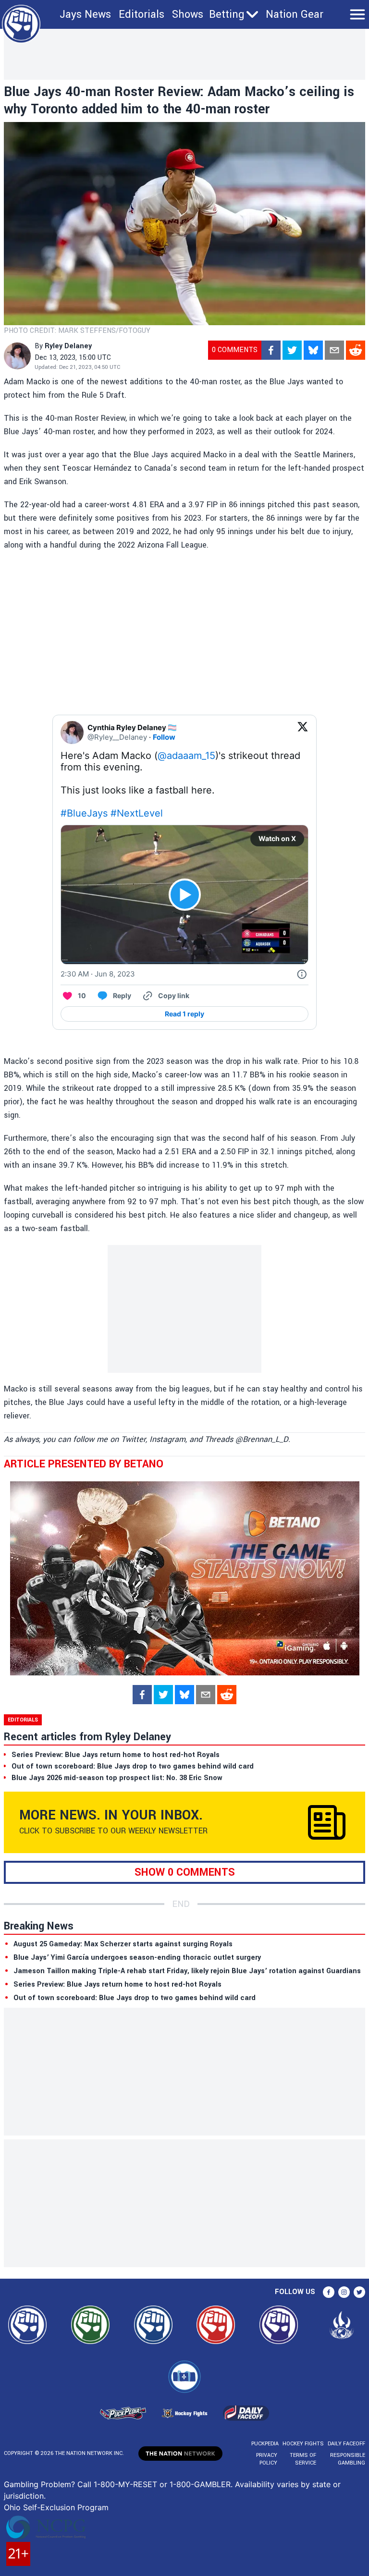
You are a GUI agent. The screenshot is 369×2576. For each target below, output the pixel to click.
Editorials (141, 14)
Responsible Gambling (348, 2459)
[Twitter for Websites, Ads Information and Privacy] (302, 974)
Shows (188, 14)
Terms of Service (303, 2459)
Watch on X (277, 838)
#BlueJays (84, 813)
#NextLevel (137, 813)
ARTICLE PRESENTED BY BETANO (84, 1464)
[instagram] (344, 2292)
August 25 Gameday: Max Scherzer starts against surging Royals (123, 1944)
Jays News (85, 14)
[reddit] (356, 350)
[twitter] (292, 350)
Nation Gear (295, 14)
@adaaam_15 (186, 756)
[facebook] (271, 350)
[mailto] (334, 350)
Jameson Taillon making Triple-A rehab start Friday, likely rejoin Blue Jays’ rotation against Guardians (187, 1971)
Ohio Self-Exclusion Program (56, 2507)
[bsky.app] (313, 350)
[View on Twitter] (303, 733)
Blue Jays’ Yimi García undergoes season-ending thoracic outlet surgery (137, 1958)
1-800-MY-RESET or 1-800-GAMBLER (162, 2484)
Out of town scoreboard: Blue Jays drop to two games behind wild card (135, 1998)
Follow (164, 737)
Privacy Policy (267, 2459)
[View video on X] (185, 895)
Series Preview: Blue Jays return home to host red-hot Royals (117, 1984)
